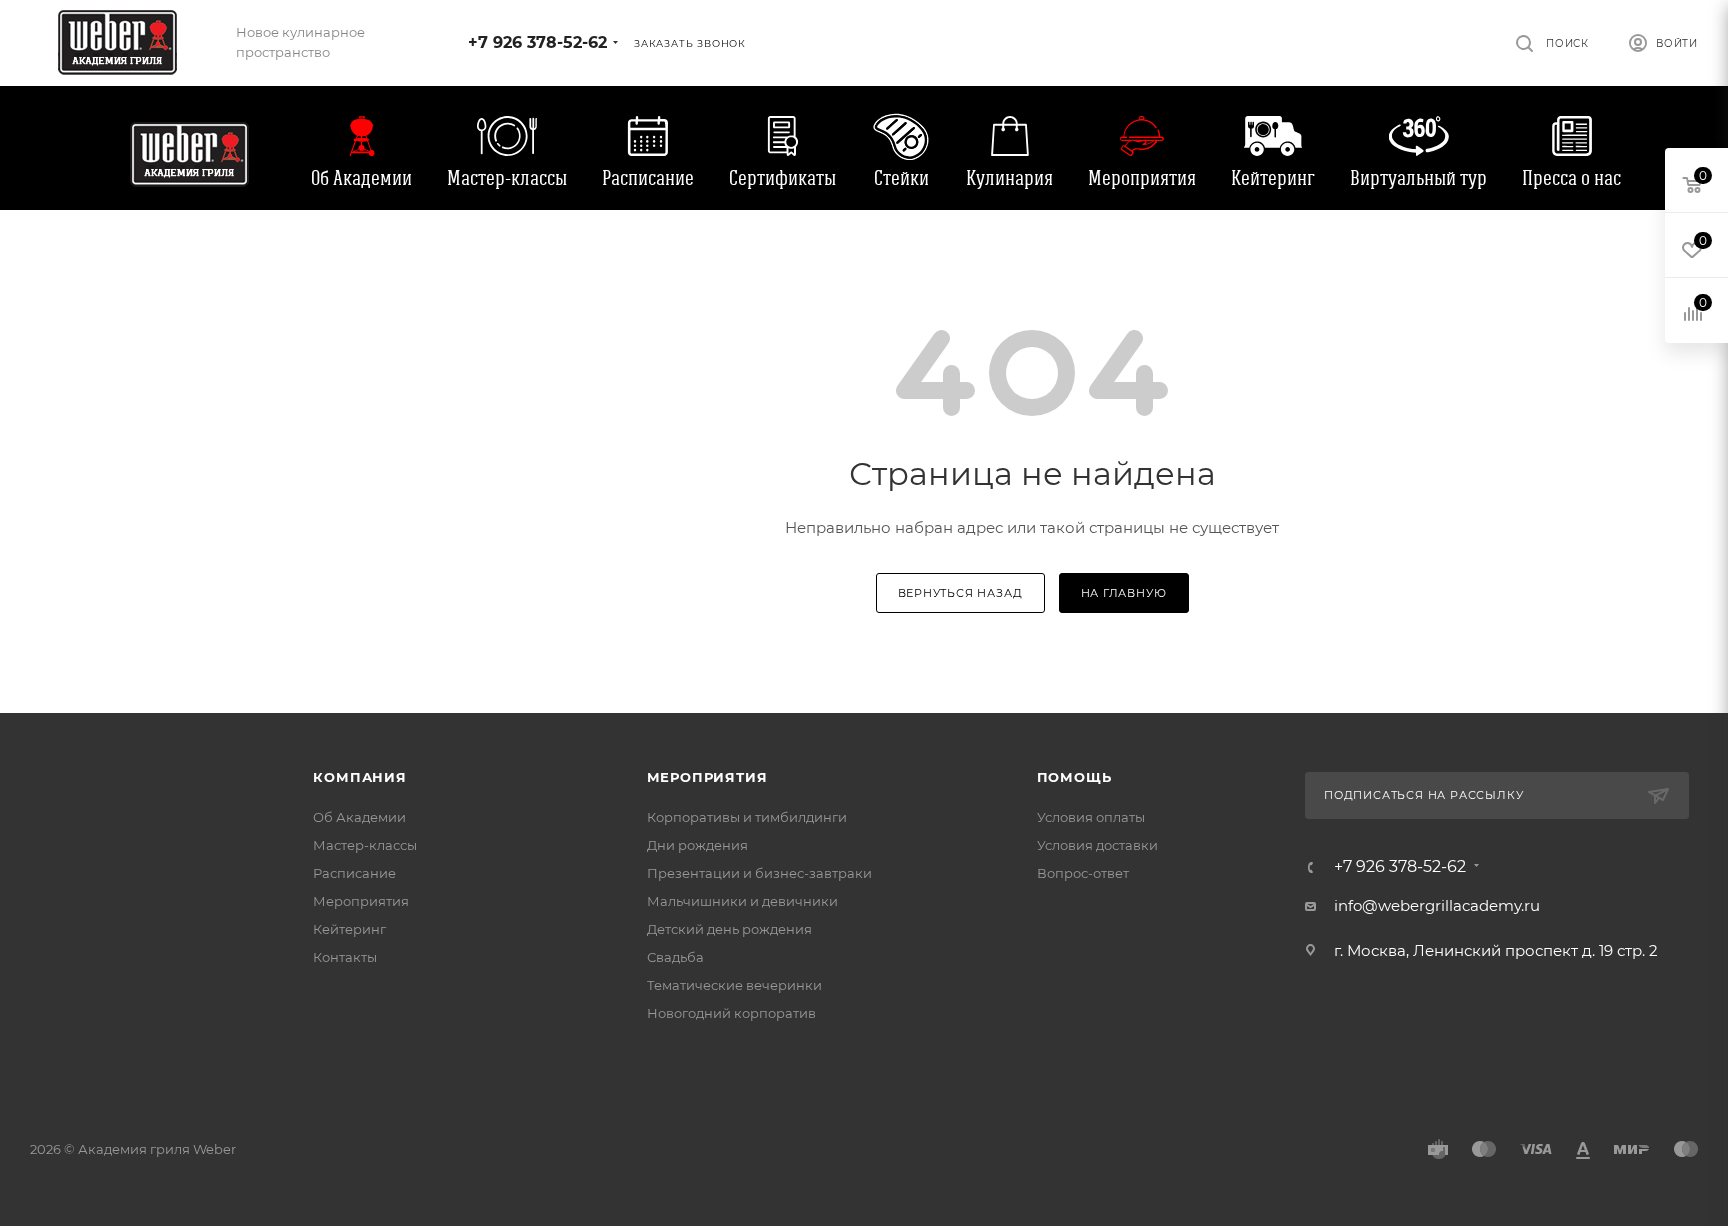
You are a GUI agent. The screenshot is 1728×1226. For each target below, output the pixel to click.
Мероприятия (1142, 178)
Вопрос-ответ (1083, 873)
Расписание (648, 178)
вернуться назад (960, 593)
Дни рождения (697, 845)
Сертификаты (782, 178)
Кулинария (1009, 178)
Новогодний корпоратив (731, 1013)
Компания (359, 777)
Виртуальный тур (1418, 178)
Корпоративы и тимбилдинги (747, 817)
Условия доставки (1097, 845)
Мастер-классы (507, 178)
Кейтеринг (1273, 178)
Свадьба (675, 957)
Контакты (345, 957)
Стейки (901, 178)
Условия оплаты (1091, 817)
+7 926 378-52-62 (537, 42)
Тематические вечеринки (734, 985)
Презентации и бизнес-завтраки (759, 873)
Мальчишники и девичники (742, 901)
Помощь (1074, 777)
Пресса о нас (1571, 178)
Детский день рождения (729, 929)
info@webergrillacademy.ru (1437, 905)
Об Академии (361, 178)
